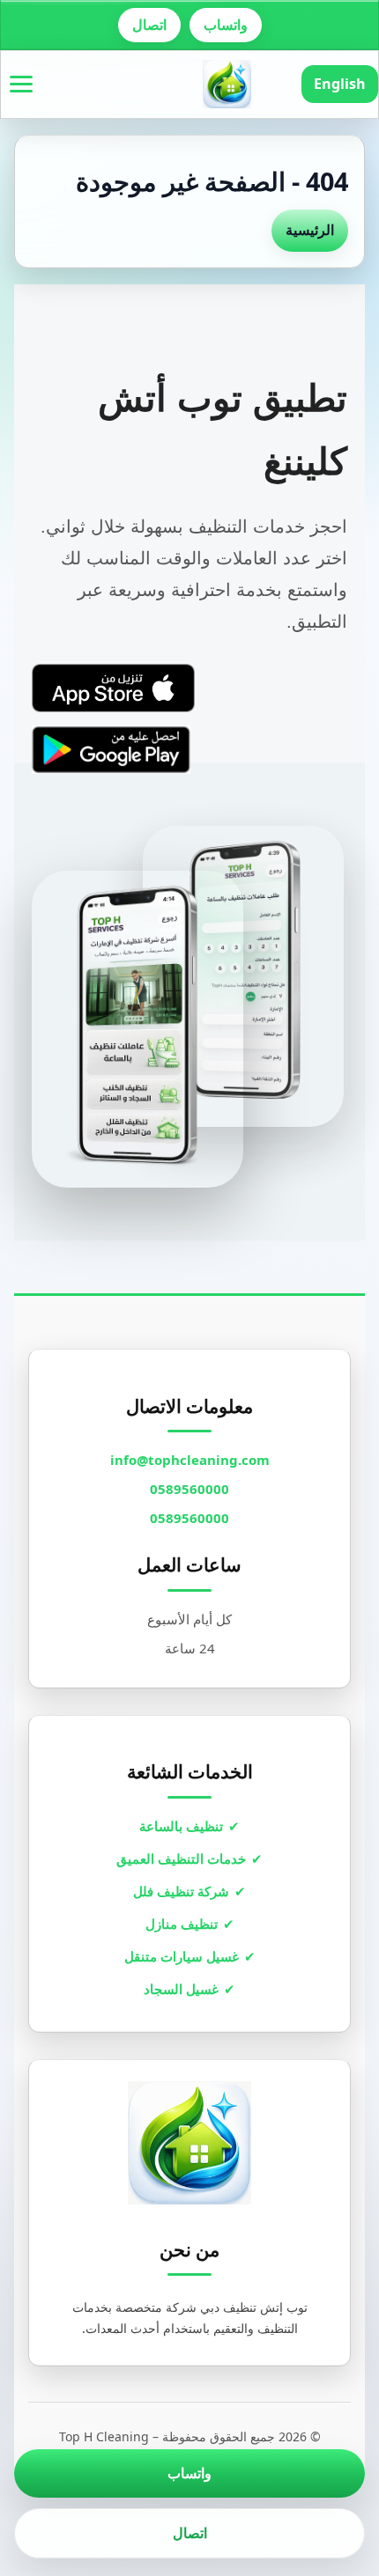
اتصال (149, 25)
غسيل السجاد (181, 1989)
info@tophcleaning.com (190, 1460)
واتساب (226, 25)
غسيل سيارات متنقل (182, 1956)
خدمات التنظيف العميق (181, 1858)
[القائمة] (21, 84)
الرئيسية (310, 230)
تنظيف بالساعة (181, 1826)
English (340, 84)
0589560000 (189, 1489)
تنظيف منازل (182, 1924)
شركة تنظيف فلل (181, 1891)
